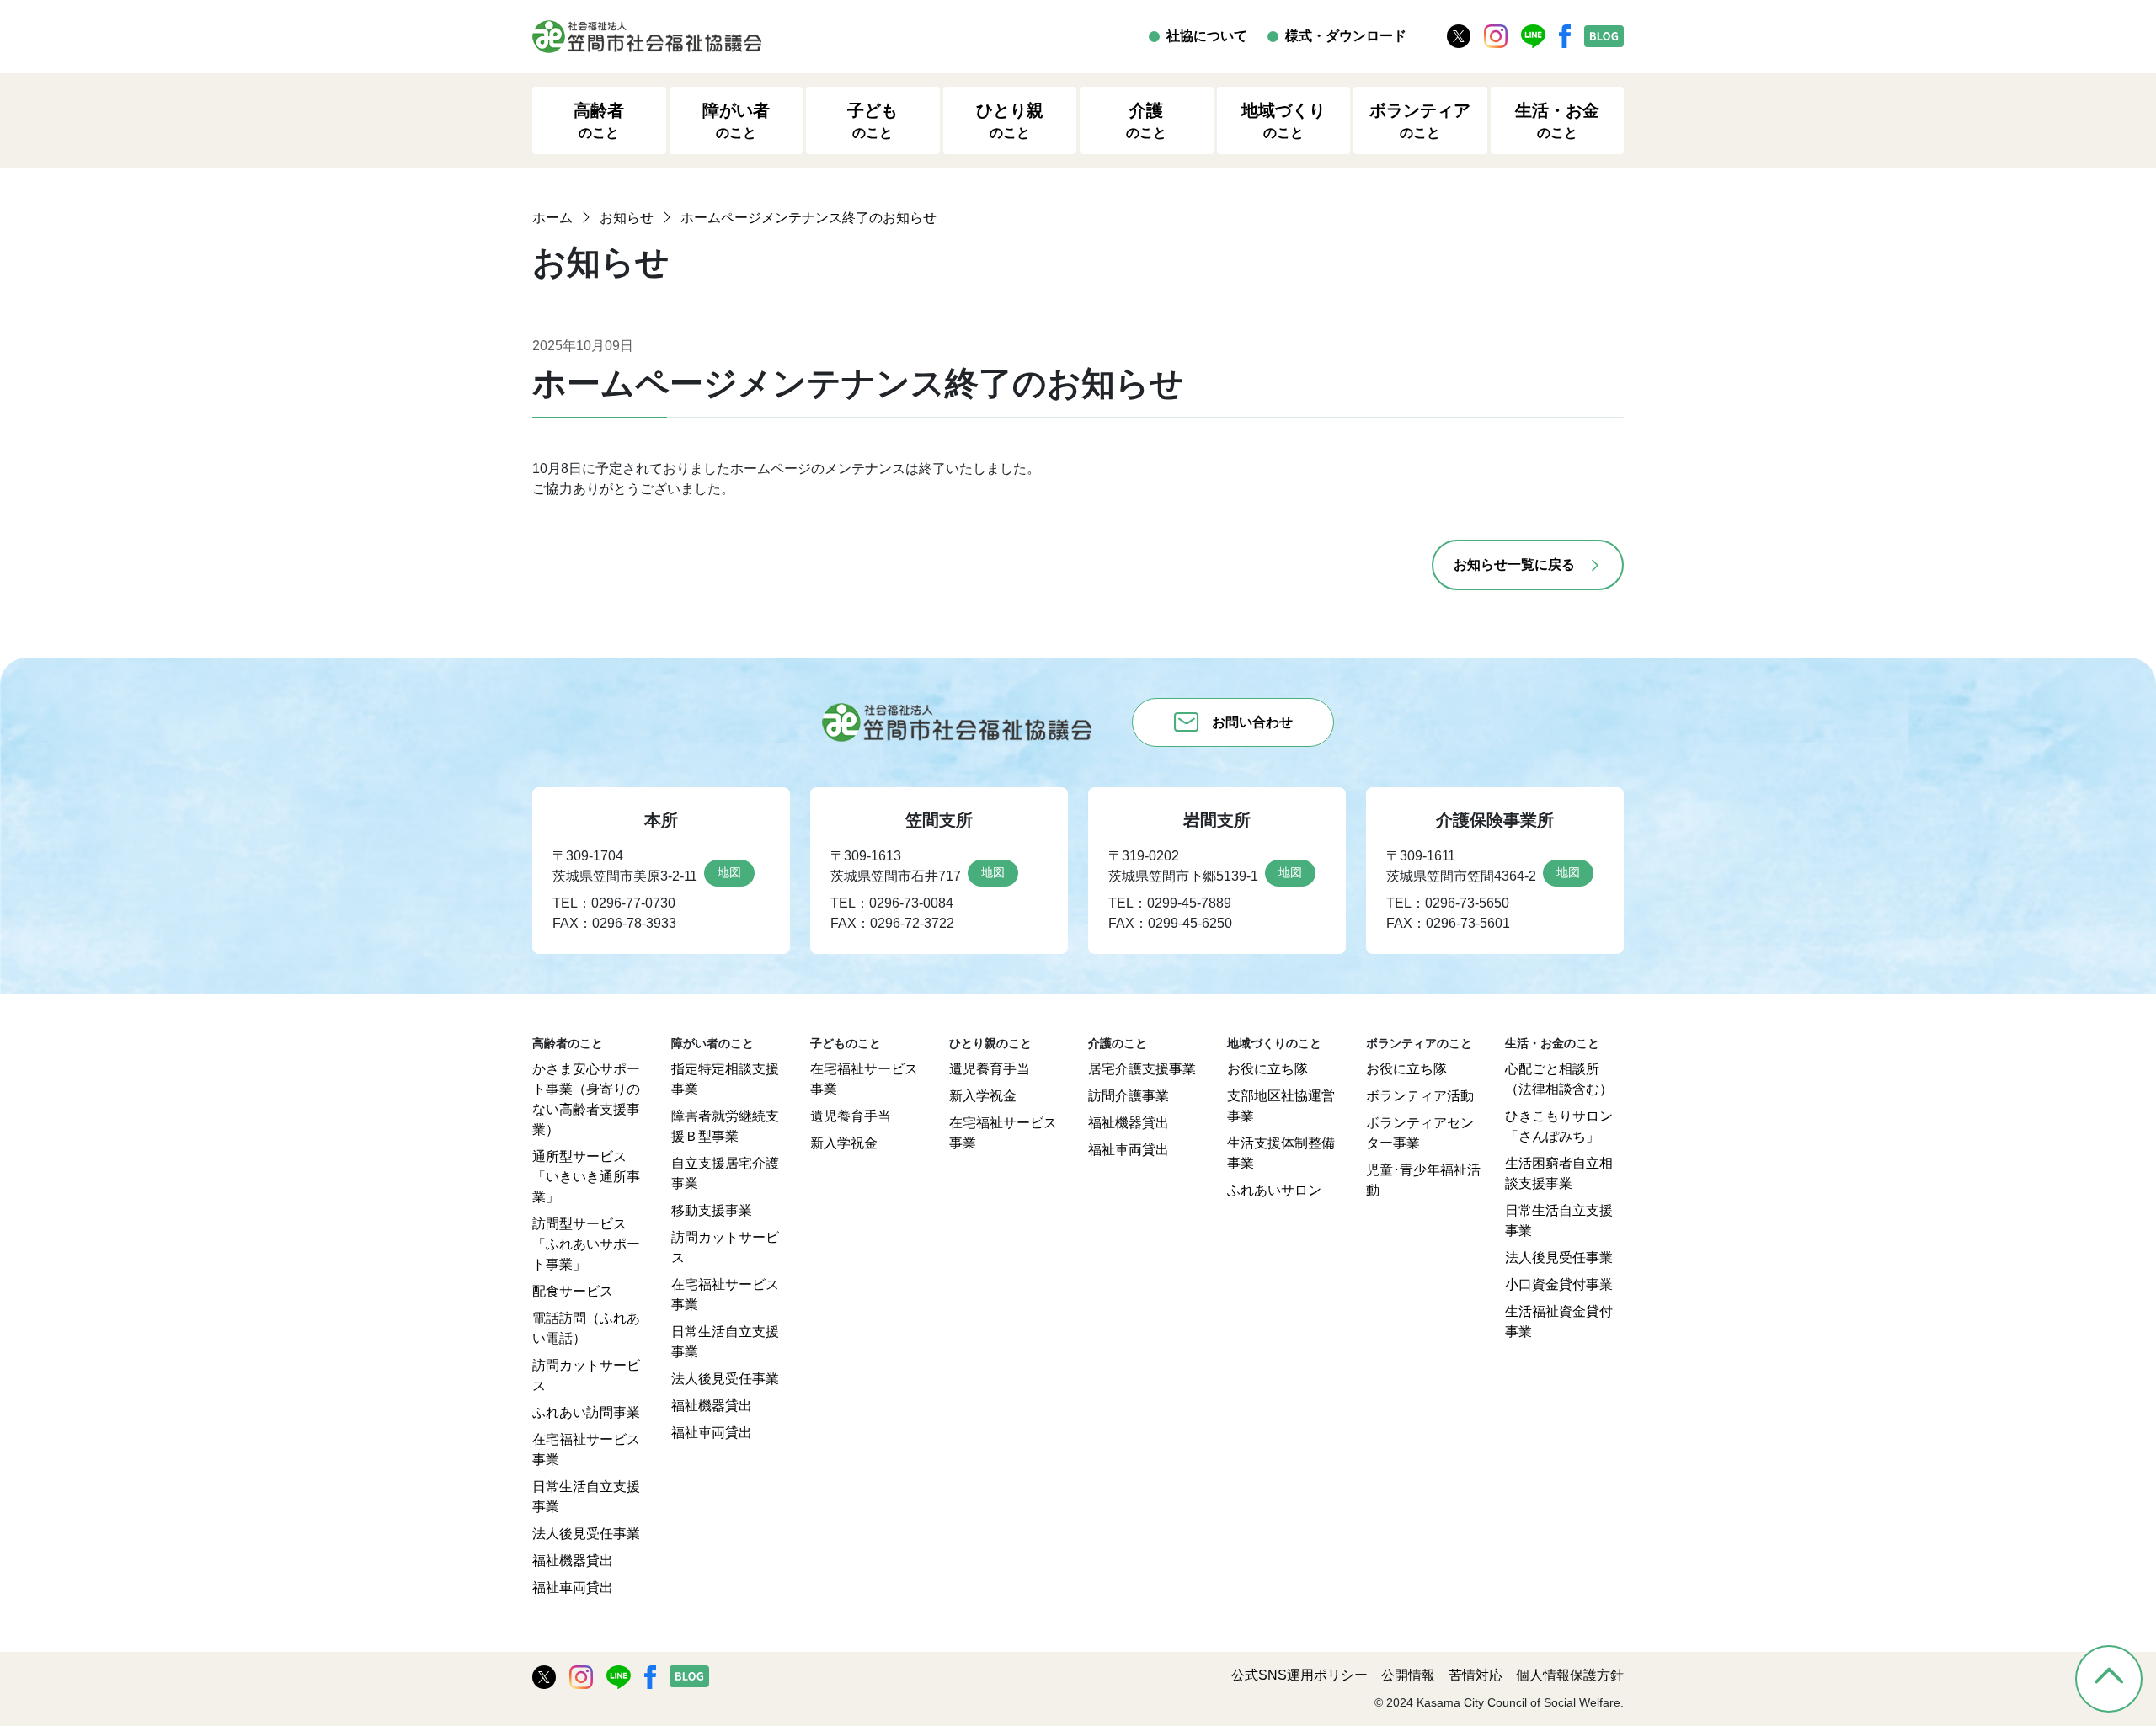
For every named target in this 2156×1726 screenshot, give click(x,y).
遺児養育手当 (851, 1116)
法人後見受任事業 (586, 1534)
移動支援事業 (712, 1210)
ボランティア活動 (1420, 1096)
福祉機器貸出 (573, 1561)
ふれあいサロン (1274, 1190)
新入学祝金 (844, 1143)
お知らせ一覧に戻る (1514, 565)
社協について (1207, 36)
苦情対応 (1476, 1675)
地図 (729, 872)
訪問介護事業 (1129, 1096)
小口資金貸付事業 (1559, 1284)
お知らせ (627, 218)
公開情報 (1408, 1675)
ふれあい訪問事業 (586, 1412)
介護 (1146, 120)
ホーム (552, 218)
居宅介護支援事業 (1142, 1069)
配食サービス (573, 1291)
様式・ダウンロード (1346, 36)
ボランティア (1420, 120)
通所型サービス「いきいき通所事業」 (586, 1177)
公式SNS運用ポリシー (1299, 1675)
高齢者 (599, 120)
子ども (873, 120)
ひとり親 (1010, 120)
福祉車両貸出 (573, 1587)
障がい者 (736, 120)
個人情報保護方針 (1570, 1675)
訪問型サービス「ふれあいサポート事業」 (586, 1244)
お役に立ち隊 (1267, 1069)
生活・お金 (1557, 120)
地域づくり (1283, 120)
